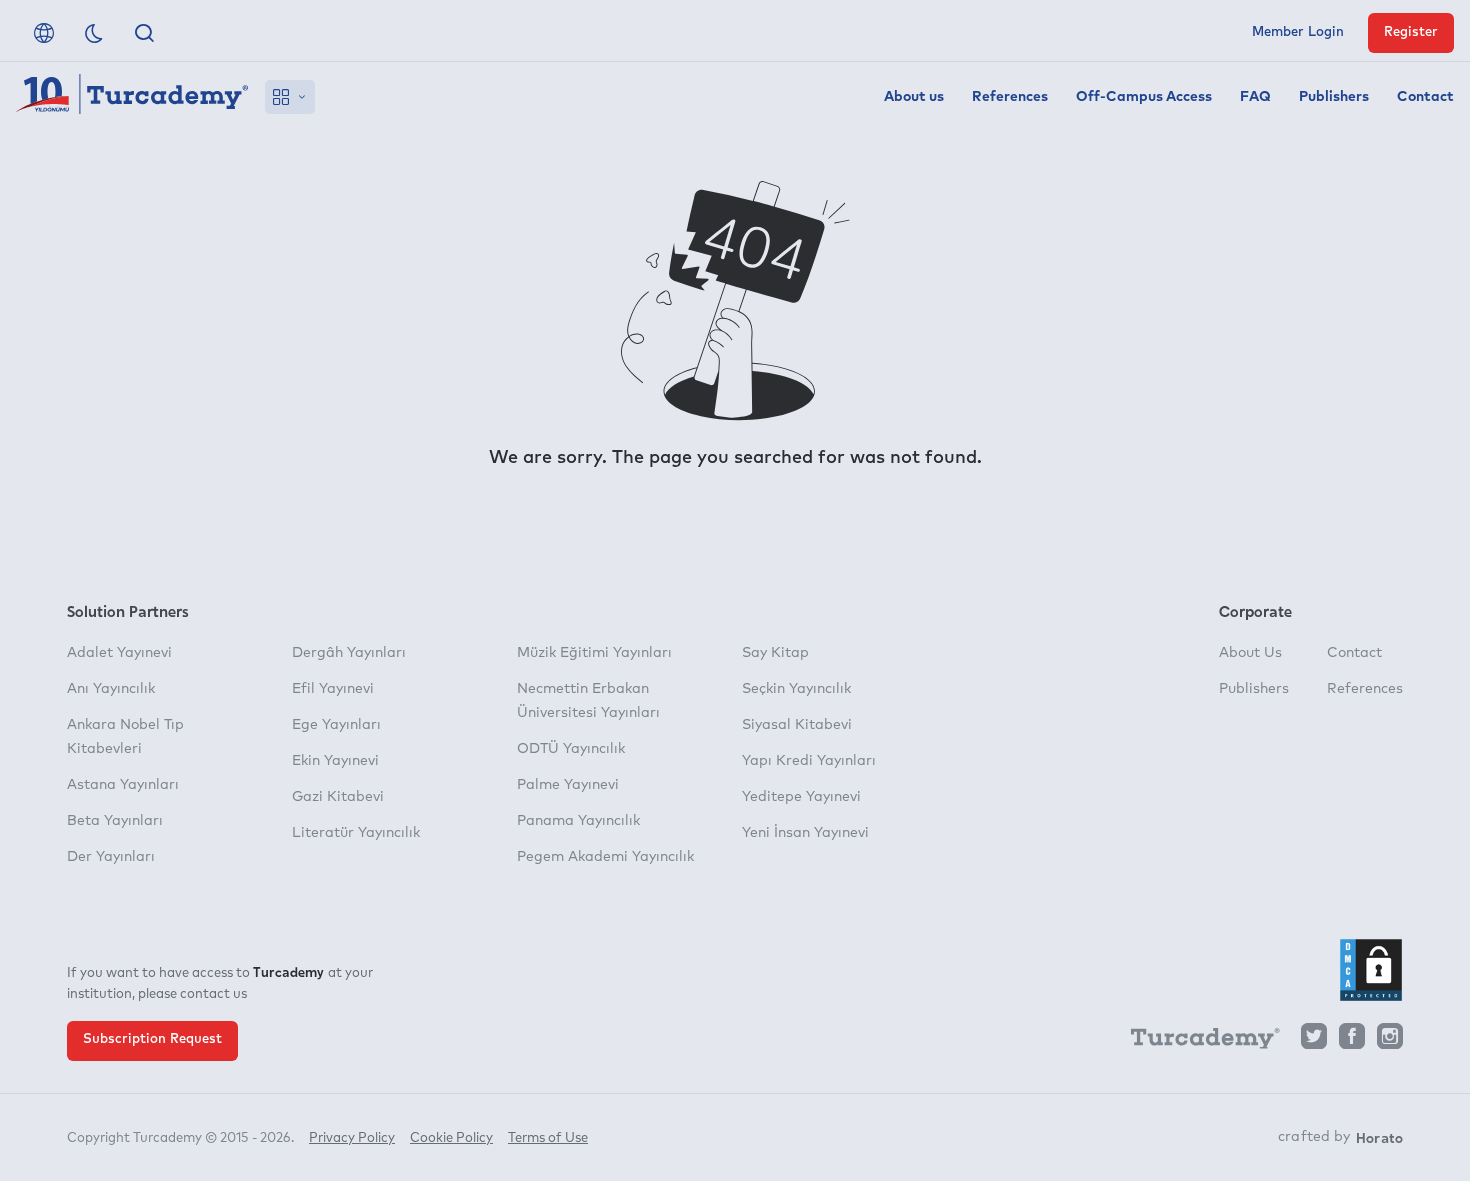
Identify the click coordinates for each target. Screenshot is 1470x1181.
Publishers (1334, 97)
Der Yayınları (111, 857)
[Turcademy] (1196, 1042)
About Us (1250, 653)
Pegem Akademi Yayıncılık (605, 857)
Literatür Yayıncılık (356, 833)
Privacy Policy (352, 1138)
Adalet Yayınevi (119, 653)
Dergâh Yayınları (349, 653)
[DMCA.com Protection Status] (1371, 970)
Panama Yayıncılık (578, 821)
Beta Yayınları (115, 821)
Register (1411, 32)
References (1010, 97)
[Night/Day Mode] (94, 33)
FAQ (1255, 97)
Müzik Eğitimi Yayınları (594, 653)
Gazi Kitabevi (338, 797)
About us (914, 97)
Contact (1425, 97)
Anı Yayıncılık (111, 689)
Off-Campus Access (1144, 97)
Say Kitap (775, 653)
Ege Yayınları (336, 725)
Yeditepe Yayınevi (801, 797)
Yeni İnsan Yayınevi (805, 833)
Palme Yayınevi (568, 785)
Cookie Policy (451, 1138)
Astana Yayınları (123, 785)
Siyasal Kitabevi (797, 725)
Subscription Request (152, 1039)
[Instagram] (1390, 1041)
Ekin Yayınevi (335, 761)
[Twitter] (1314, 1041)
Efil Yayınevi (333, 689)
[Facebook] (1352, 1041)
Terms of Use (548, 1138)
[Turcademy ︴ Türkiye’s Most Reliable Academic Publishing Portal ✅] (132, 97)
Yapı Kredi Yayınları (809, 761)
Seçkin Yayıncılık (796, 689)
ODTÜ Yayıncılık (571, 749)
